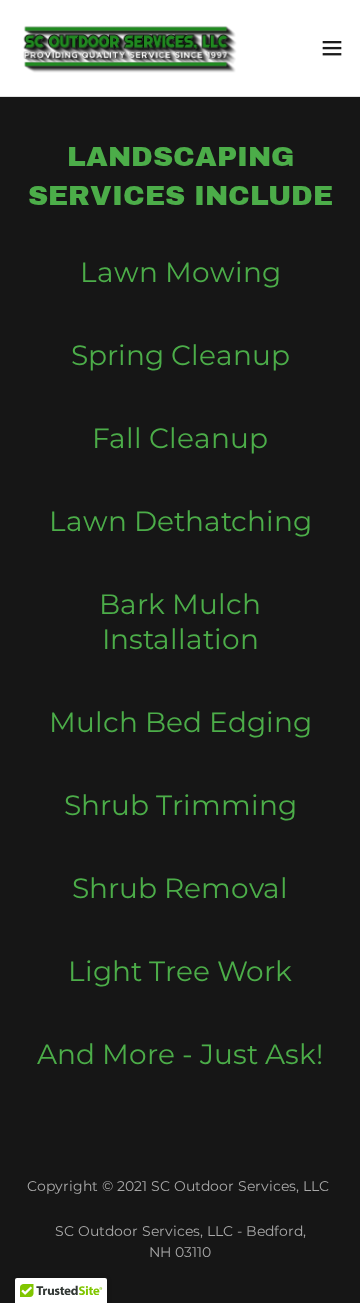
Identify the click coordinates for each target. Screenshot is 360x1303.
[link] (128, 48)
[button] (332, 48)
